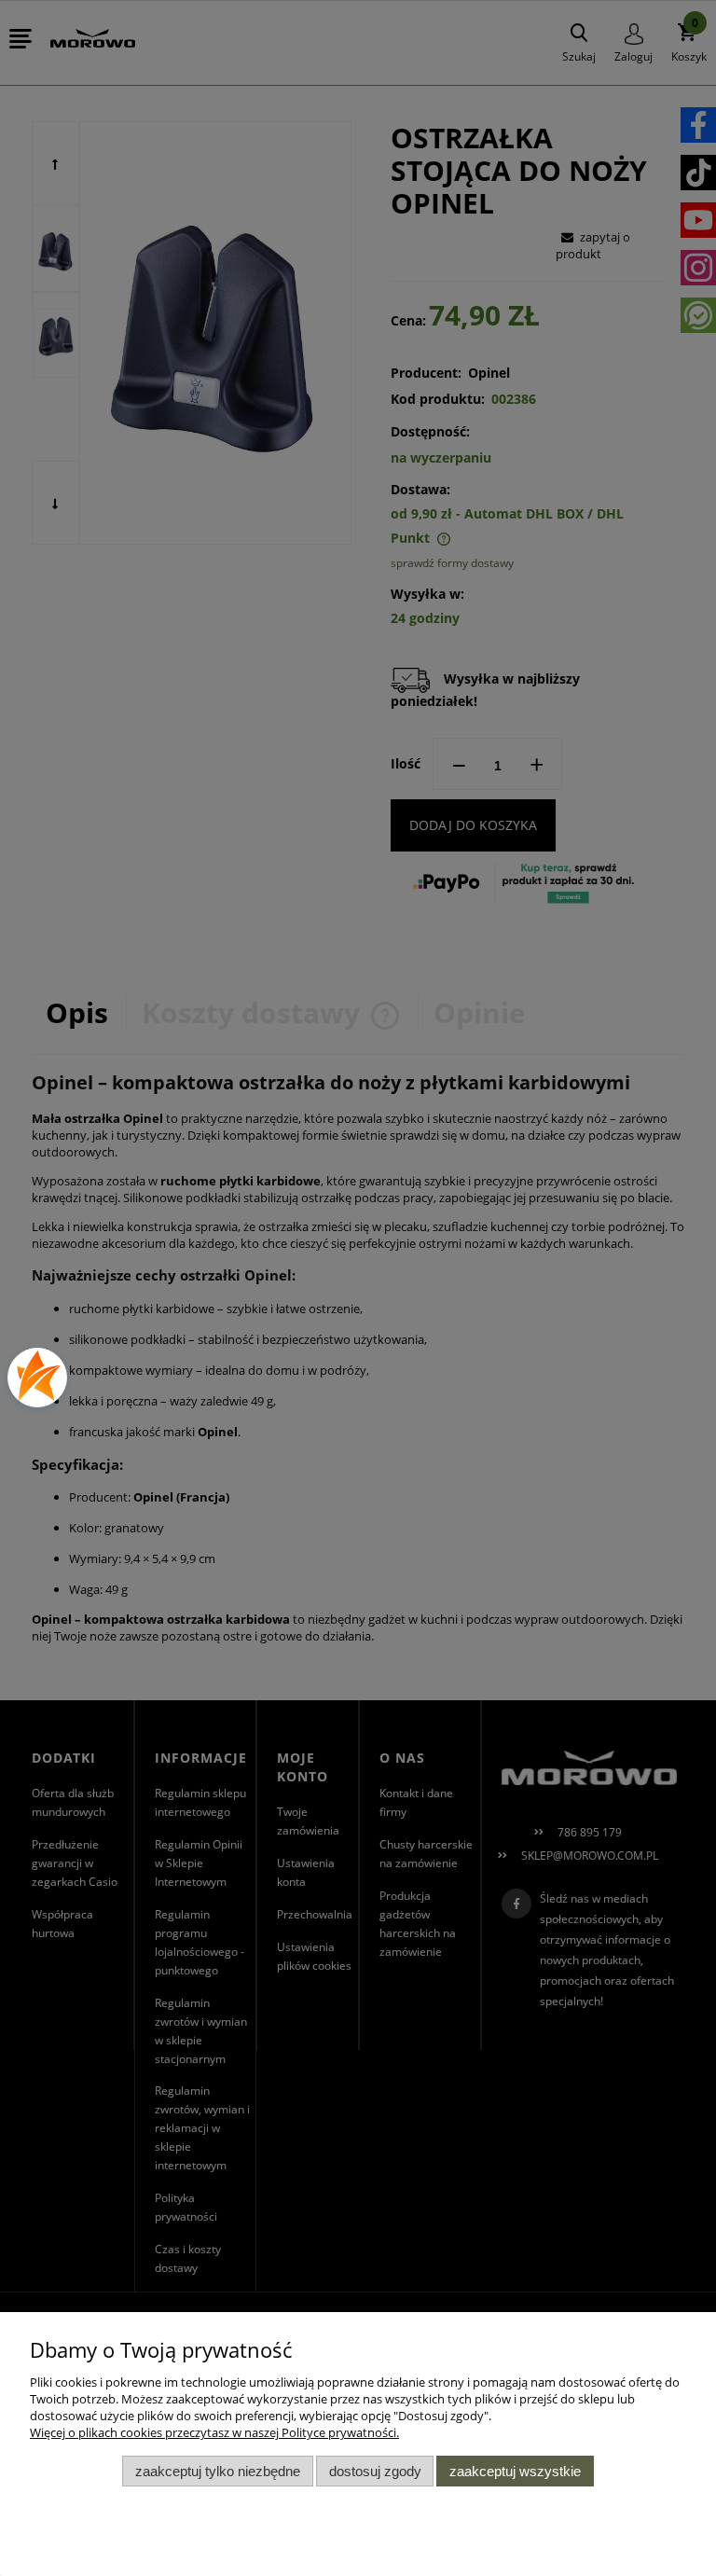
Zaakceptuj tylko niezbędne (218, 2471)
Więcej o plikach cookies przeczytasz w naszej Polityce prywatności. (214, 2432)
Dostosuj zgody (375, 2471)
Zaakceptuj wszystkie (515, 2471)
